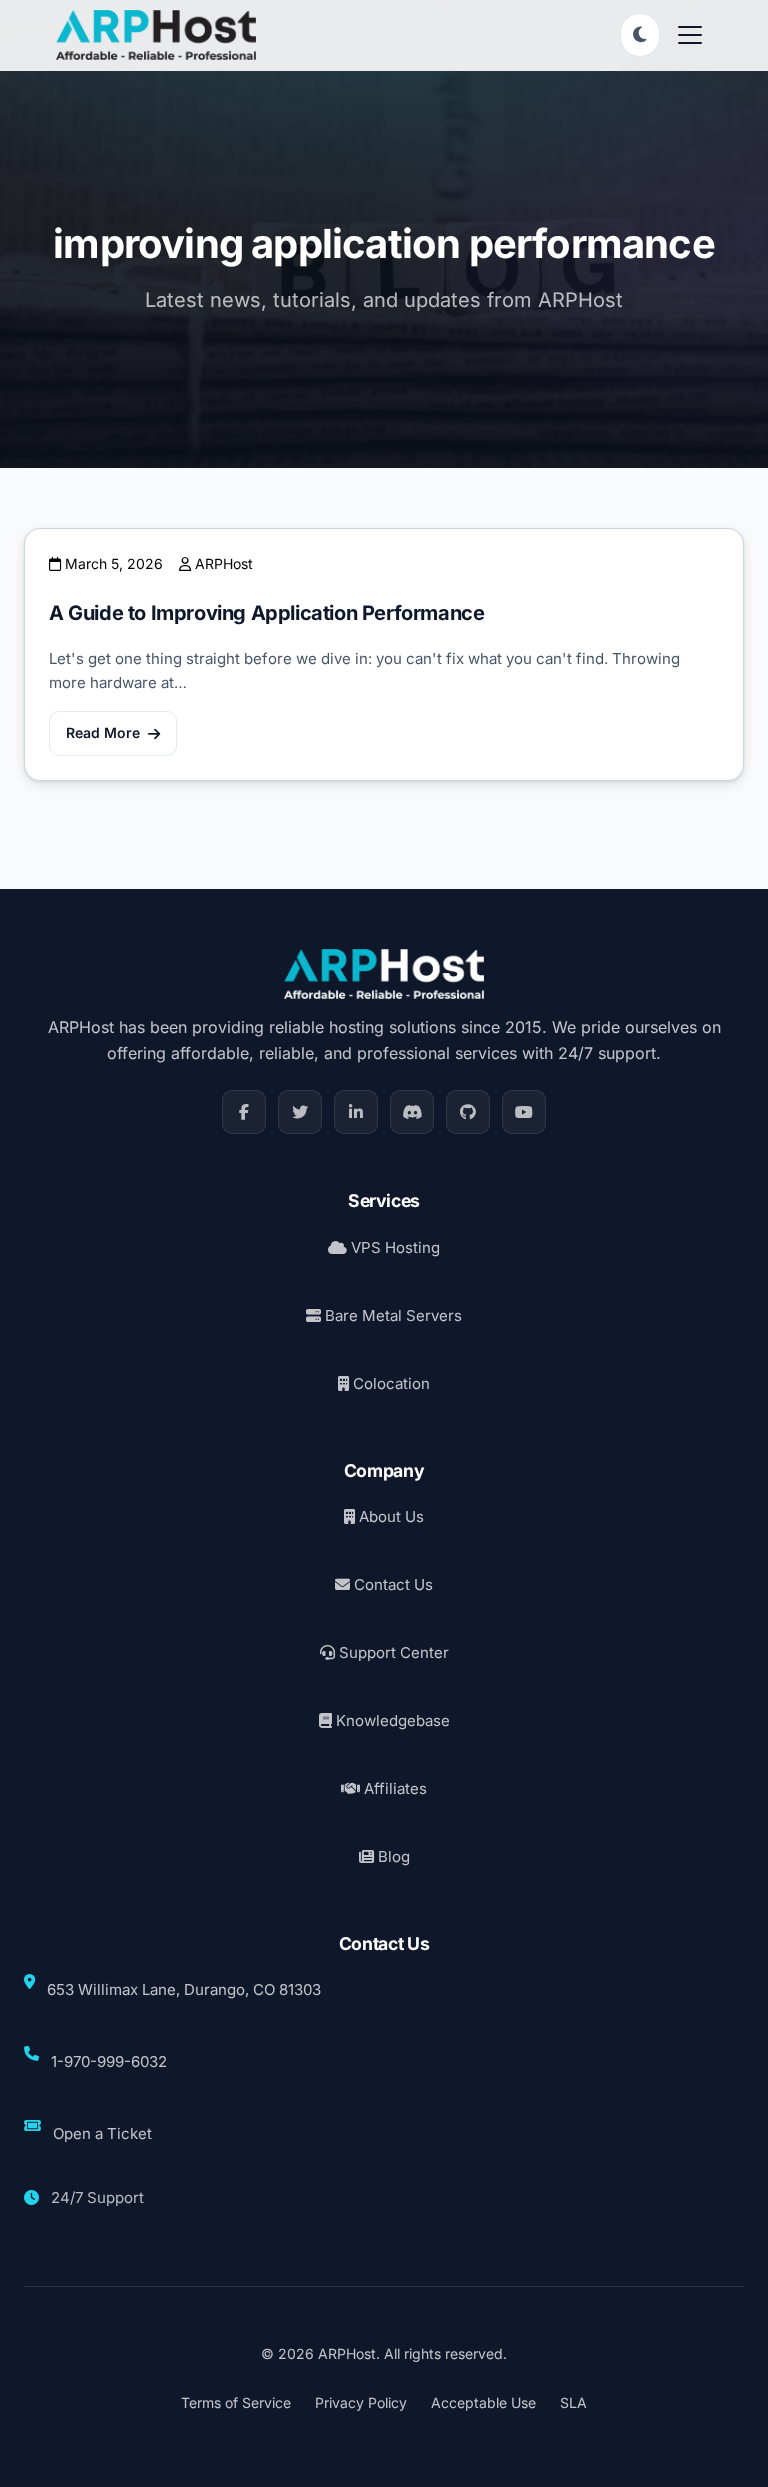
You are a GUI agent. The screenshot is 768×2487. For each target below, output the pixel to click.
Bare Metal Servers (391, 1315)
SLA (573, 2402)
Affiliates (393, 1788)
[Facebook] (244, 1112)
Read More (103, 732)
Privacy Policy (361, 2402)
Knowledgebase (391, 1720)
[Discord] (412, 1112)
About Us (389, 1516)
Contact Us (391, 1584)
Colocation (389, 1383)
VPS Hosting (393, 1247)
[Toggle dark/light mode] (640, 35)
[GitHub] (468, 1112)
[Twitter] (300, 1112)
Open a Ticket (102, 2133)
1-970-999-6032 (109, 2061)
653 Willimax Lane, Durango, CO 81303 (184, 1989)
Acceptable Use (483, 2402)
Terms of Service (236, 2402)
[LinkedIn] (356, 1112)
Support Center (392, 1652)
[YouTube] (524, 1112)
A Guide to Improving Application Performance (266, 613)
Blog (392, 1856)
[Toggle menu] (690, 35)
